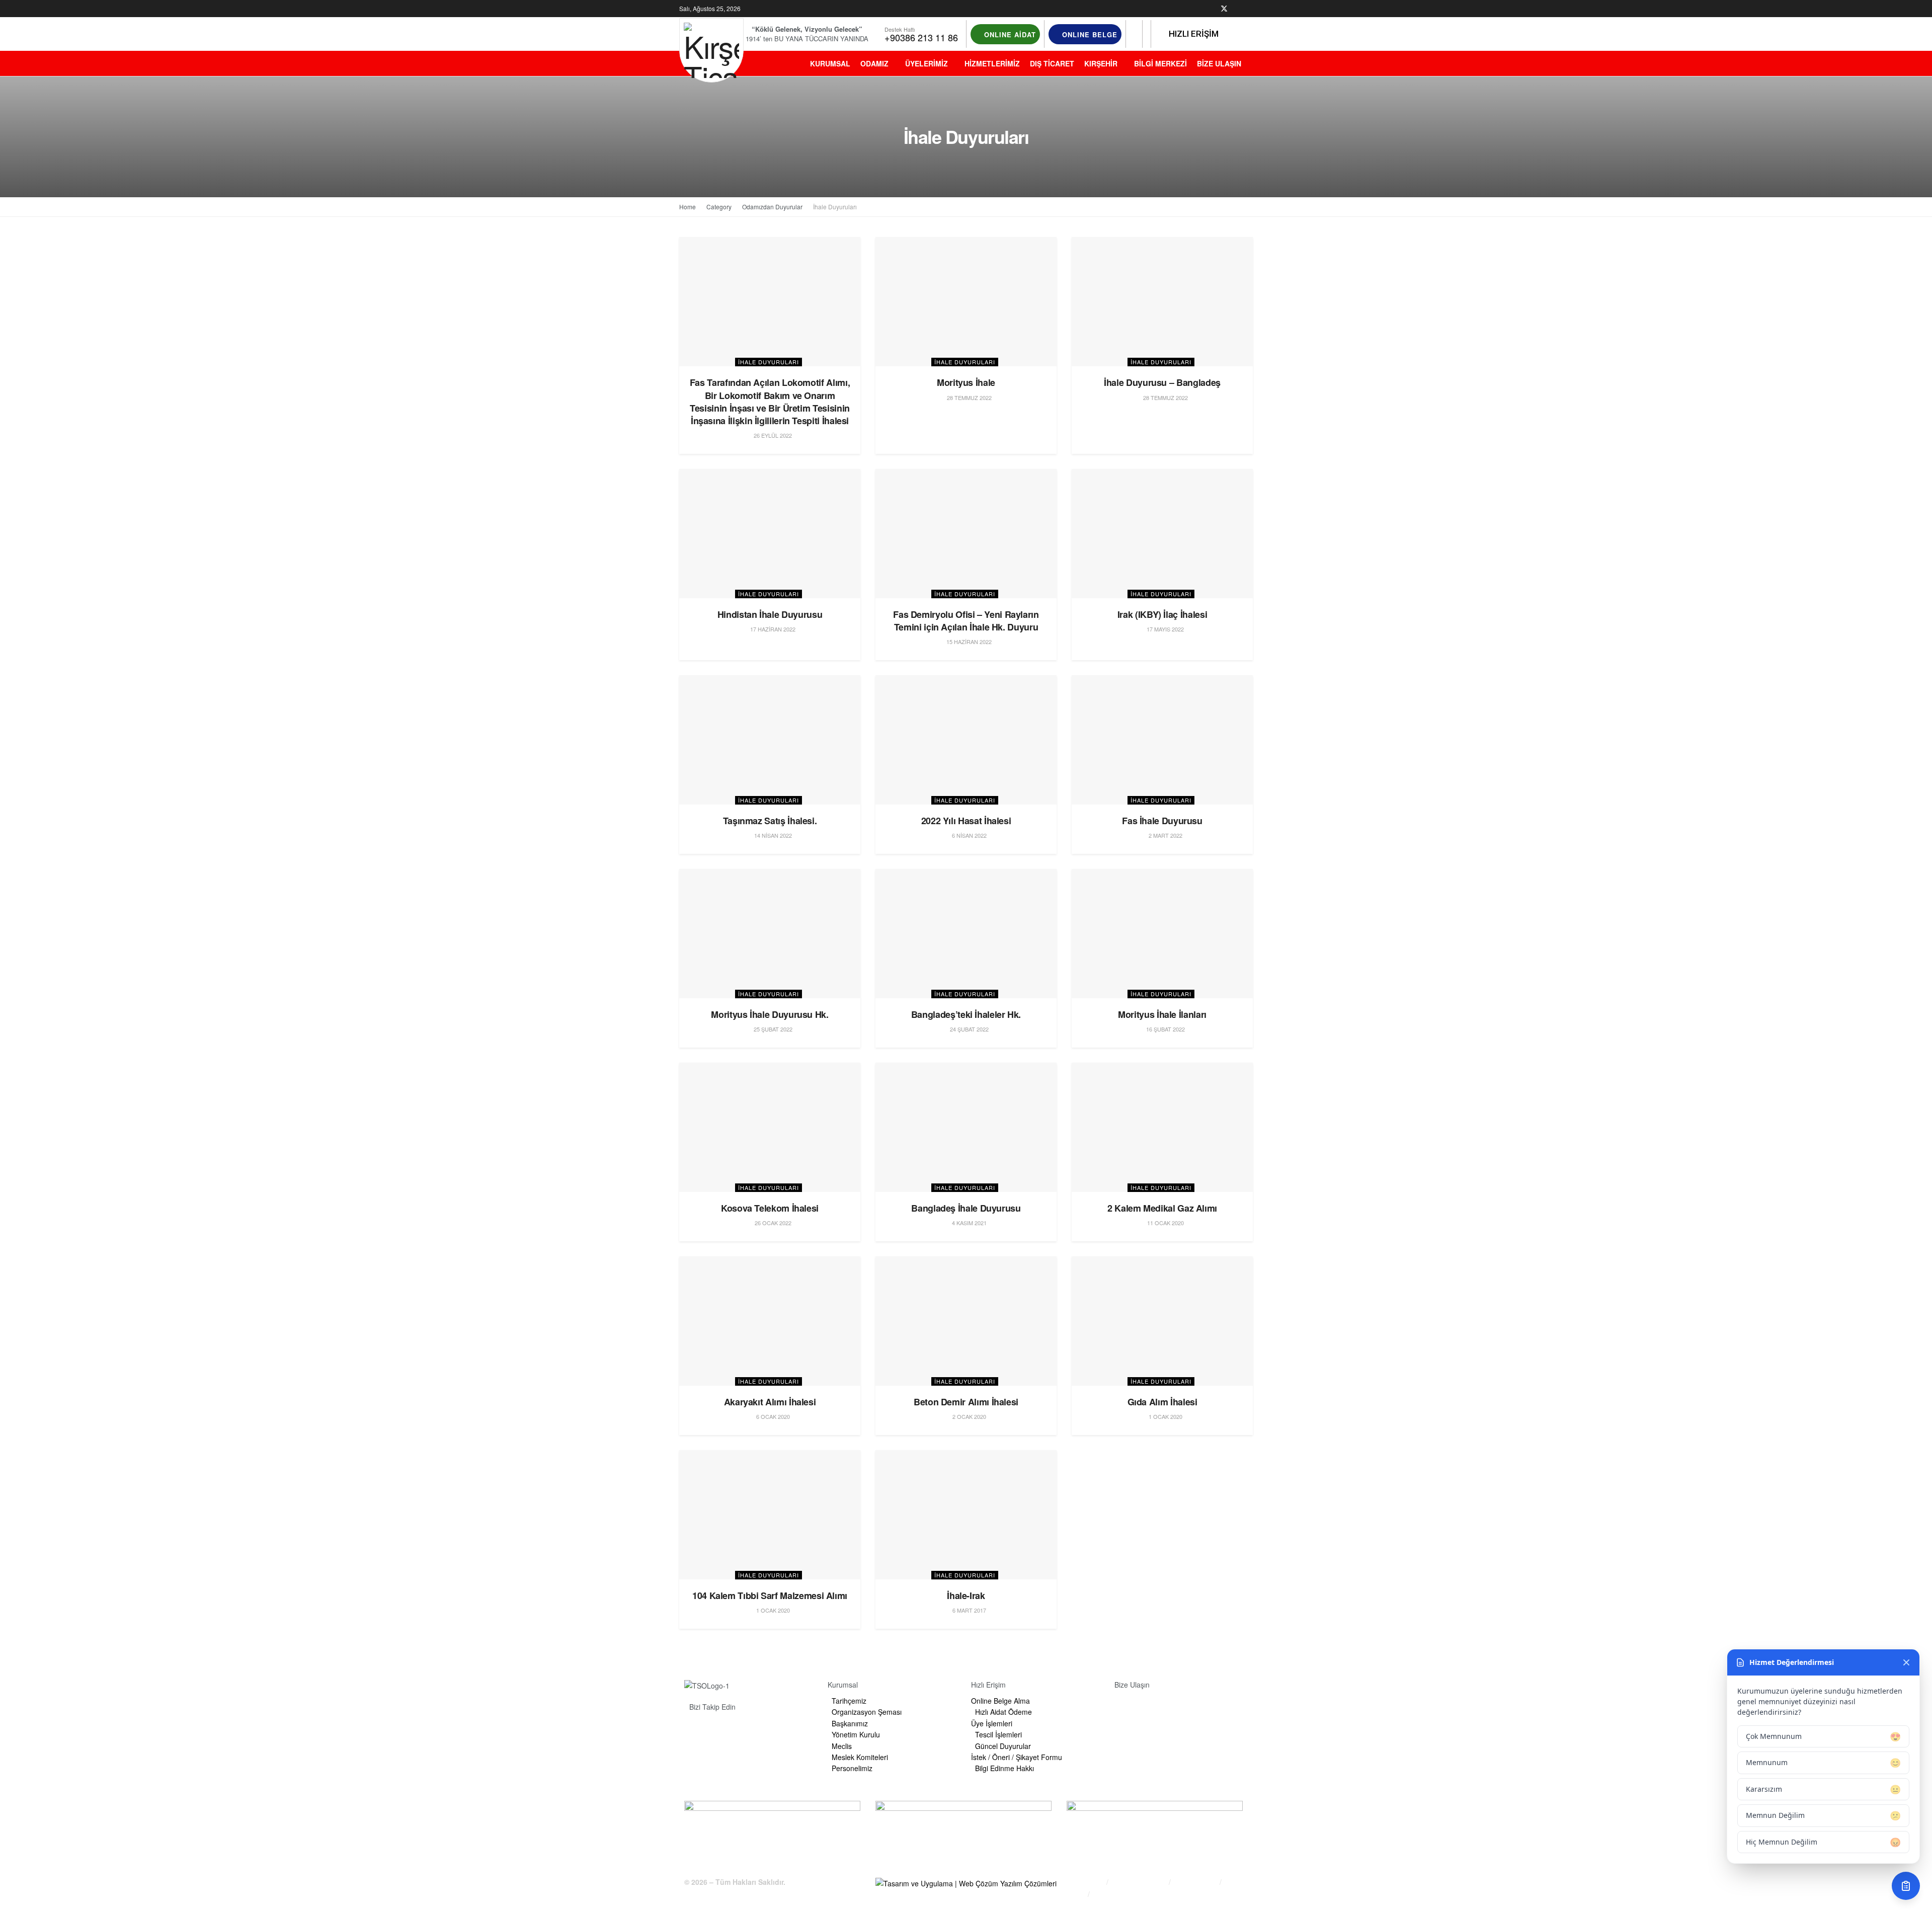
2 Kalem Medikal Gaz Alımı (1162, 1208)
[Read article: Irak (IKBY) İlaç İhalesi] (1162, 534)
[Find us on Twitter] (1224, 9)
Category (719, 207)
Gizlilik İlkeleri (1196, 1882)
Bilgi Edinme (1085, 1882)
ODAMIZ (874, 63)
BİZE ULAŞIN (1219, 63)
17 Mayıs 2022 (1164, 629)
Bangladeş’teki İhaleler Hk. (966, 1014)
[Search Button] (1134, 34)
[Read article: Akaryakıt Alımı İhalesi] (770, 1321)
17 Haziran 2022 (772, 629)
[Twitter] (727, 1730)
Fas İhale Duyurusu (1162, 821)
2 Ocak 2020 (969, 1416)
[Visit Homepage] (711, 50)
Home (688, 207)
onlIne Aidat (1009, 34)
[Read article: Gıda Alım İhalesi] (1162, 1321)
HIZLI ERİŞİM (1193, 34)
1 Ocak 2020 (1165, 1416)
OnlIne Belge (1089, 34)
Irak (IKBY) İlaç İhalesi (1162, 614)
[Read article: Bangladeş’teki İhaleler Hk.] (966, 934)
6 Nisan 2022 (969, 835)
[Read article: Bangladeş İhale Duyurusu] (966, 1127)
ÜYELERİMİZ (927, 63)
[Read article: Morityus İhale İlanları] (1162, 934)
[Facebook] (702, 1730)
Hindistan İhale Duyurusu (770, 614)
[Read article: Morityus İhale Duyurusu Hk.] (770, 934)
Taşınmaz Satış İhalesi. (770, 821)
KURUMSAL (830, 63)
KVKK (1076, 1894)
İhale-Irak (966, 1596)
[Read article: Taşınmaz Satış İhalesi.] (770, 740)
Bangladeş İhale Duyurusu (966, 1208)
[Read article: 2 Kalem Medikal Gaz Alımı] (1162, 1127)
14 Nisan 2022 (772, 835)
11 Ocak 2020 (1165, 1223)
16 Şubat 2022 (1165, 1029)
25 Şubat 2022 (772, 1029)
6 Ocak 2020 (772, 1416)
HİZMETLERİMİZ (992, 63)
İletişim (1105, 1894)
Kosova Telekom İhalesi (770, 1208)
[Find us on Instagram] (1237, 9)
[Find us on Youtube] (1250, 9)
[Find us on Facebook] (1211, 9)
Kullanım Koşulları (1140, 1882)
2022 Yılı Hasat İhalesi (966, 821)
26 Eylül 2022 (772, 435)
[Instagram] (751, 1730)
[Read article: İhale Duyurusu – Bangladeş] (1162, 302)
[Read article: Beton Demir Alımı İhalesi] (966, 1321)
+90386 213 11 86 (921, 37)
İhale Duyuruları (835, 207)
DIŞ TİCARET (1052, 63)
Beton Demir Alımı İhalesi (966, 1402)
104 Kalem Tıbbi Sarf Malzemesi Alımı (770, 1596)
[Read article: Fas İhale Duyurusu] (1162, 740)
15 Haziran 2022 (968, 642)
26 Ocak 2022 (772, 1223)
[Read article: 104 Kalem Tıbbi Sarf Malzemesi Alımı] (770, 1515)
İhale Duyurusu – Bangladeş (1162, 382)
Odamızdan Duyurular (772, 207)
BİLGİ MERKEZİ (1160, 63)
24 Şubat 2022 (969, 1029)
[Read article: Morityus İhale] (966, 302)
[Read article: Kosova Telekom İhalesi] (770, 1127)
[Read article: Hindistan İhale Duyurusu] (770, 534)
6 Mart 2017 (969, 1610)
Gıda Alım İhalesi (1162, 1402)
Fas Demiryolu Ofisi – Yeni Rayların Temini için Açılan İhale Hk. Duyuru (966, 621)
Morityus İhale (966, 382)
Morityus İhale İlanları (1162, 1014)
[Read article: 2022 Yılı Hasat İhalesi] (966, 740)
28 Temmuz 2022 (969, 397)
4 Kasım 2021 (969, 1223)
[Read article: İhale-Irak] (966, 1515)
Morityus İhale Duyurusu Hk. (770, 1014)
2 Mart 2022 (1165, 835)
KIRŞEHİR (1101, 63)
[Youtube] (776, 1730)
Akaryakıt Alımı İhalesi (770, 1402)
